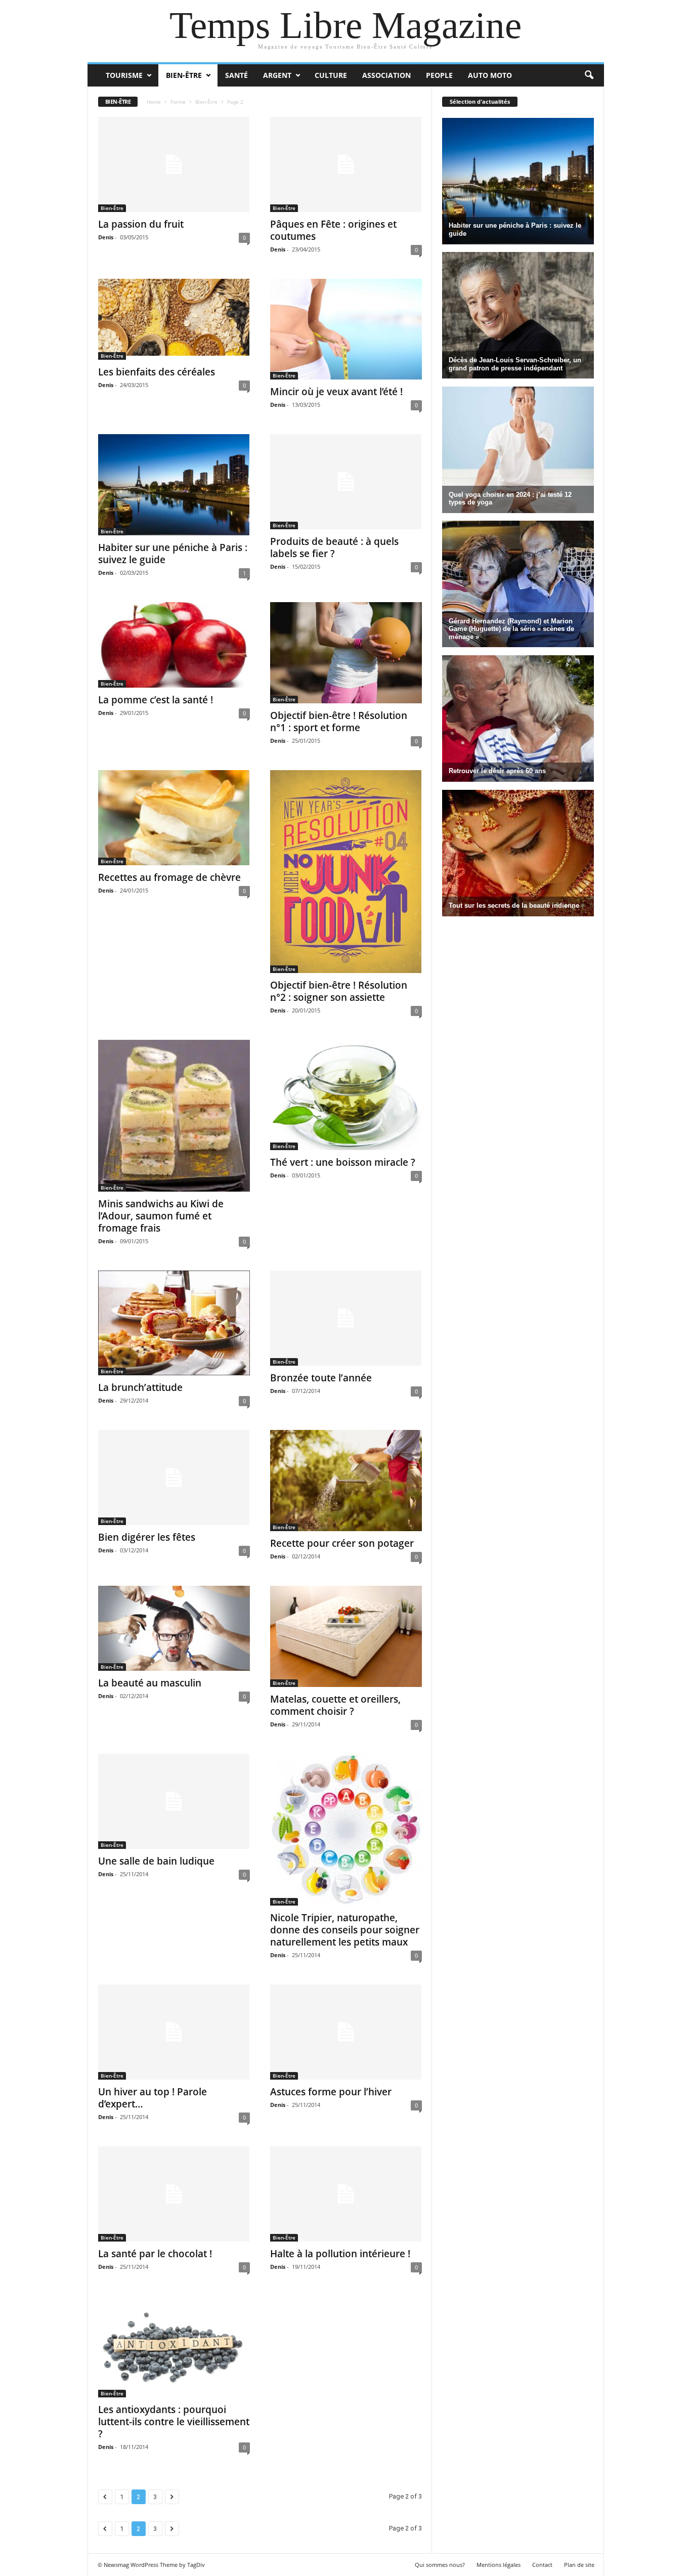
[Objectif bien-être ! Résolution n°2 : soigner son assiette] (346, 872)
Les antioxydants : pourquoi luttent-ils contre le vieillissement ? (174, 2422)
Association (386, 75)
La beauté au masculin (150, 1683)
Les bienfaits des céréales (157, 372)
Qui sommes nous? (440, 2565)
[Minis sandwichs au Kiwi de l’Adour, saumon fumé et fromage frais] (174, 1116)
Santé (236, 75)
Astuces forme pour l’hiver (331, 2092)
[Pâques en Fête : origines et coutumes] (346, 164)
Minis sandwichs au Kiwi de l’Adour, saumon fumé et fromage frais (161, 1216)
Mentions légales (499, 2565)
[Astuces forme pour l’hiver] (346, 2032)
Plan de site (579, 2565)
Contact (542, 2565)
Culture (331, 75)
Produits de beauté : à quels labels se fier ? (334, 547)
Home (154, 102)
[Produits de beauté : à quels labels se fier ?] (346, 482)
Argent (277, 75)
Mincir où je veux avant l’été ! (336, 392)
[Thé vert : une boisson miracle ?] (346, 1095)
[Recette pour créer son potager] (346, 1481)
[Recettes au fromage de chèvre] (174, 818)
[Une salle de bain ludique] (174, 1801)
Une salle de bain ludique (156, 1861)
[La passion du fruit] (174, 164)
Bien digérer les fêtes (147, 1537)
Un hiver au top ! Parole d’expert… (153, 2098)
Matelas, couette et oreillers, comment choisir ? (335, 1705)
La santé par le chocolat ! (155, 2254)
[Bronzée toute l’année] (346, 1318)
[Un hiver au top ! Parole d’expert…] (174, 2032)
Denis (106, 237)
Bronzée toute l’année (321, 1378)
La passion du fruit (141, 224)
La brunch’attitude (140, 1387)
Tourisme (124, 75)
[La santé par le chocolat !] (174, 2194)
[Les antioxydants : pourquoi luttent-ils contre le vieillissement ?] (174, 2347)
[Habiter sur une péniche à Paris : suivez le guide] (174, 485)
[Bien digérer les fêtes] (174, 1477)
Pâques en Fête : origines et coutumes (333, 230)
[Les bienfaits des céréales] (174, 319)
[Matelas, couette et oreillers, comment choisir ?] (346, 1636)
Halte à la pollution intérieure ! (340, 2254)
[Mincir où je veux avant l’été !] (346, 329)
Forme (178, 102)
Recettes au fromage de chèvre (169, 877)
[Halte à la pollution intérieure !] (346, 2194)
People (439, 75)
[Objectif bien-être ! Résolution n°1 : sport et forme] (346, 653)
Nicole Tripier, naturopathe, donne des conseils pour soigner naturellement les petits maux (345, 1930)
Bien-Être (184, 75)
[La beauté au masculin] (174, 1629)
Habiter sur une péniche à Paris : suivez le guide (173, 554)
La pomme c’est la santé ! (156, 700)
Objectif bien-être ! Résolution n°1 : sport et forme (339, 722)
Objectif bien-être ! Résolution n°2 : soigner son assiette (339, 991)
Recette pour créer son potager (342, 1543)
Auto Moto (490, 75)
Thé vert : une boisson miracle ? (343, 1162)
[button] (589, 75)
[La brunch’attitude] (174, 1323)
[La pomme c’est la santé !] (174, 645)
